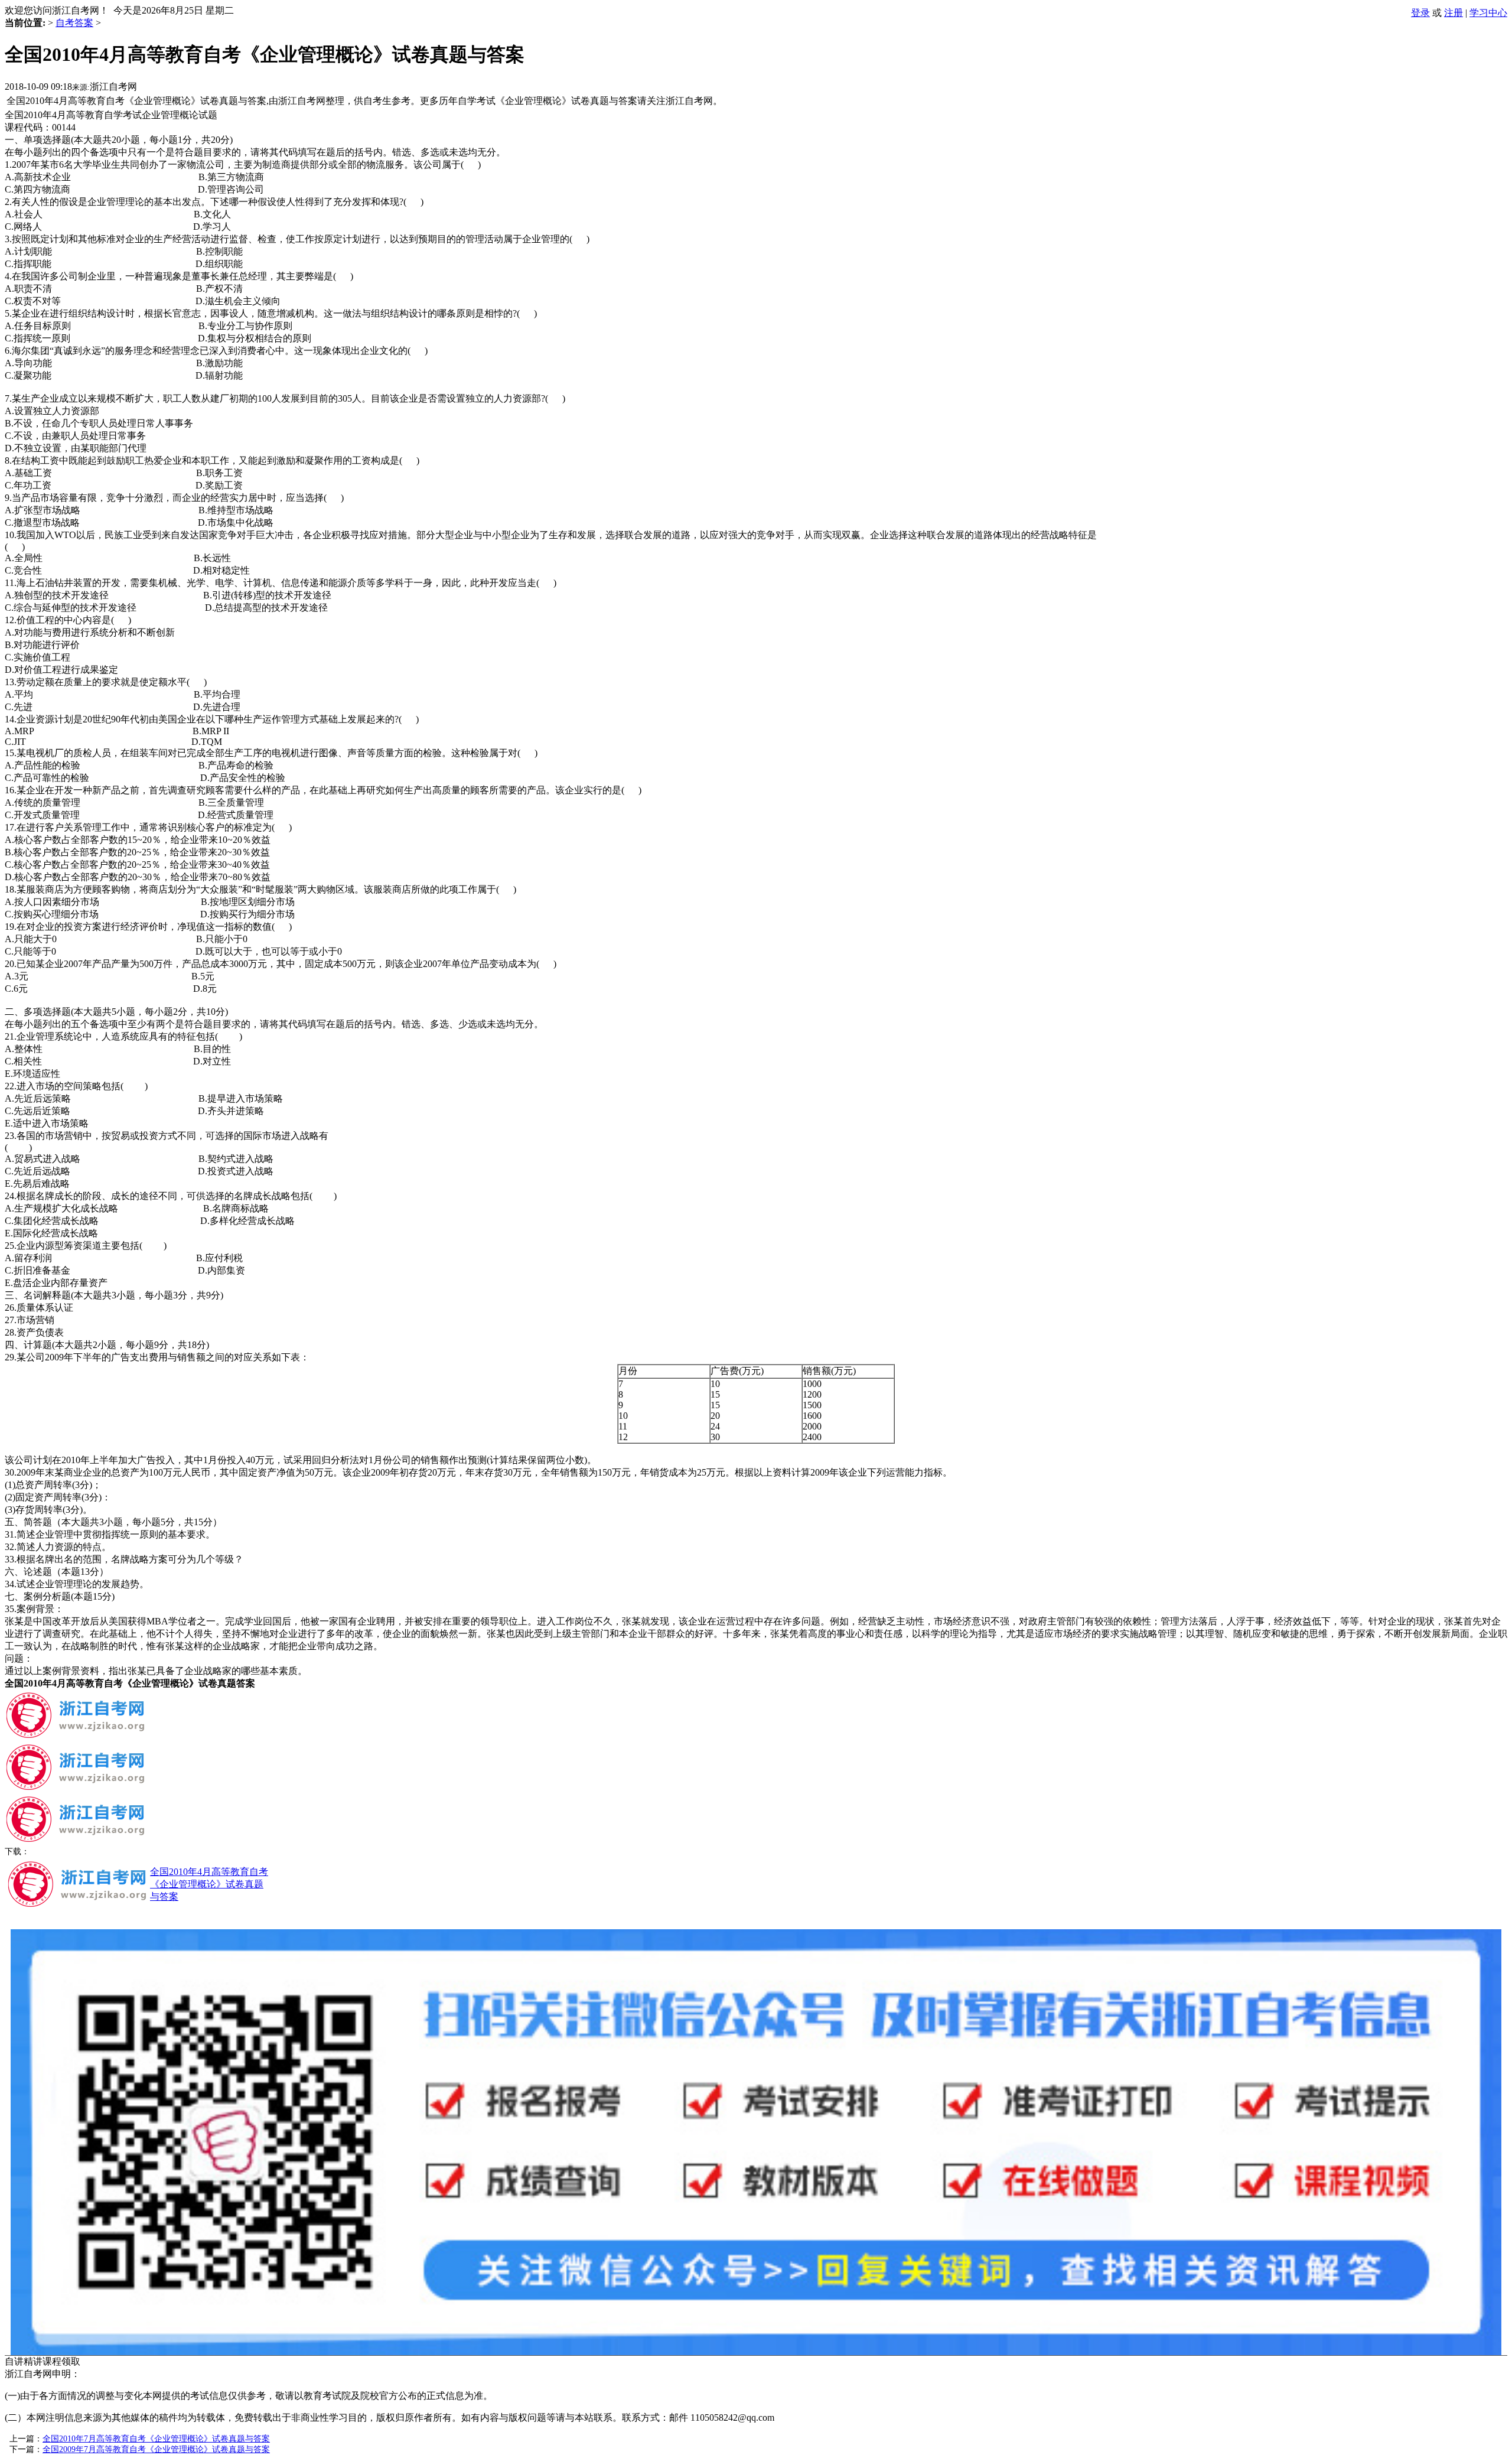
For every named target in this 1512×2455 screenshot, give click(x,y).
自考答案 (74, 23)
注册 (1454, 13)
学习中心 (1488, 13)
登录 (1420, 13)
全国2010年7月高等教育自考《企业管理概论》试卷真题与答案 (156, 2439)
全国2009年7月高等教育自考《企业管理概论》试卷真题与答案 (156, 2449)
